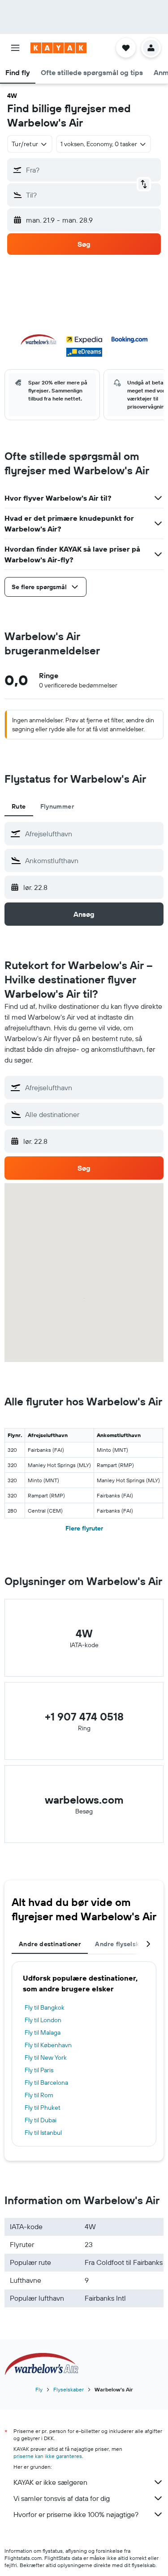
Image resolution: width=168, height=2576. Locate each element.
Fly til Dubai (41, 2120)
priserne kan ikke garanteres (48, 2456)
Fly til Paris (39, 2070)
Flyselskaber (69, 2389)
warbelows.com (84, 1800)
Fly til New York (46, 2057)
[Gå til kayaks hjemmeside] (58, 48)
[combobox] (92, 834)
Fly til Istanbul (43, 2133)
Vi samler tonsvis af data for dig (62, 2498)
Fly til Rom (39, 2095)
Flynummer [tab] (57, 806)
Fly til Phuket (43, 2108)
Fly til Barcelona (46, 2083)
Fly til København (48, 2045)
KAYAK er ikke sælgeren (50, 2482)
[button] (15, 48)
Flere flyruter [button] (84, 1528)
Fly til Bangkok (45, 2007)
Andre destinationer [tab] (50, 1944)
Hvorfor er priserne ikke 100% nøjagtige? (76, 2514)
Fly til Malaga (43, 2032)
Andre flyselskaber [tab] (124, 1944)
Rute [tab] (19, 806)
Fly (39, 2389)
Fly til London (43, 2020)
